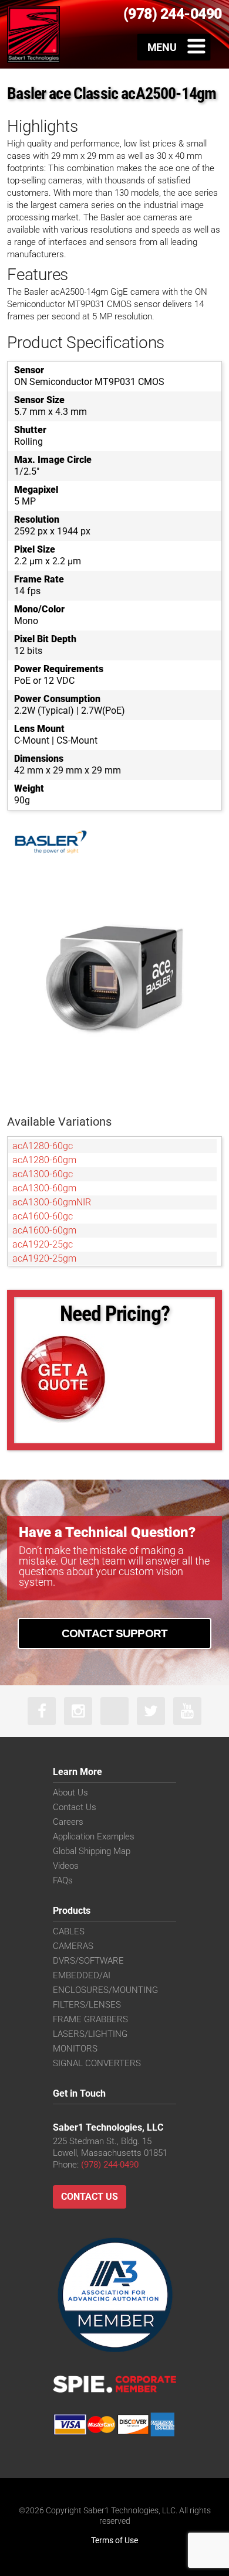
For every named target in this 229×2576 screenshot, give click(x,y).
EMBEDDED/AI (82, 1975)
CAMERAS (73, 1946)
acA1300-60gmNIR (52, 1202)
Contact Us (75, 1807)
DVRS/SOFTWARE (88, 1961)
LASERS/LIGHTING (90, 2034)
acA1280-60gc (43, 1146)
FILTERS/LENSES (87, 2005)
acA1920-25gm (44, 1258)
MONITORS (75, 2049)
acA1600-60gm (44, 1230)
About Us (70, 1793)
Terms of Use (114, 2540)
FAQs (63, 1880)
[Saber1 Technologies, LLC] (33, 34)
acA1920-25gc (43, 1244)
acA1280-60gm (44, 1160)
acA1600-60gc (43, 1216)
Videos (66, 1866)
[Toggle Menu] (174, 47)
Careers (68, 1822)
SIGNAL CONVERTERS (97, 2063)
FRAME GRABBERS (90, 2019)
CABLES (69, 1931)
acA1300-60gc (43, 1174)
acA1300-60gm (44, 1188)
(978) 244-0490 (110, 2165)
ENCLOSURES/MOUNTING (105, 1990)
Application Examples (94, 1836)
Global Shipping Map (92, 1851)
